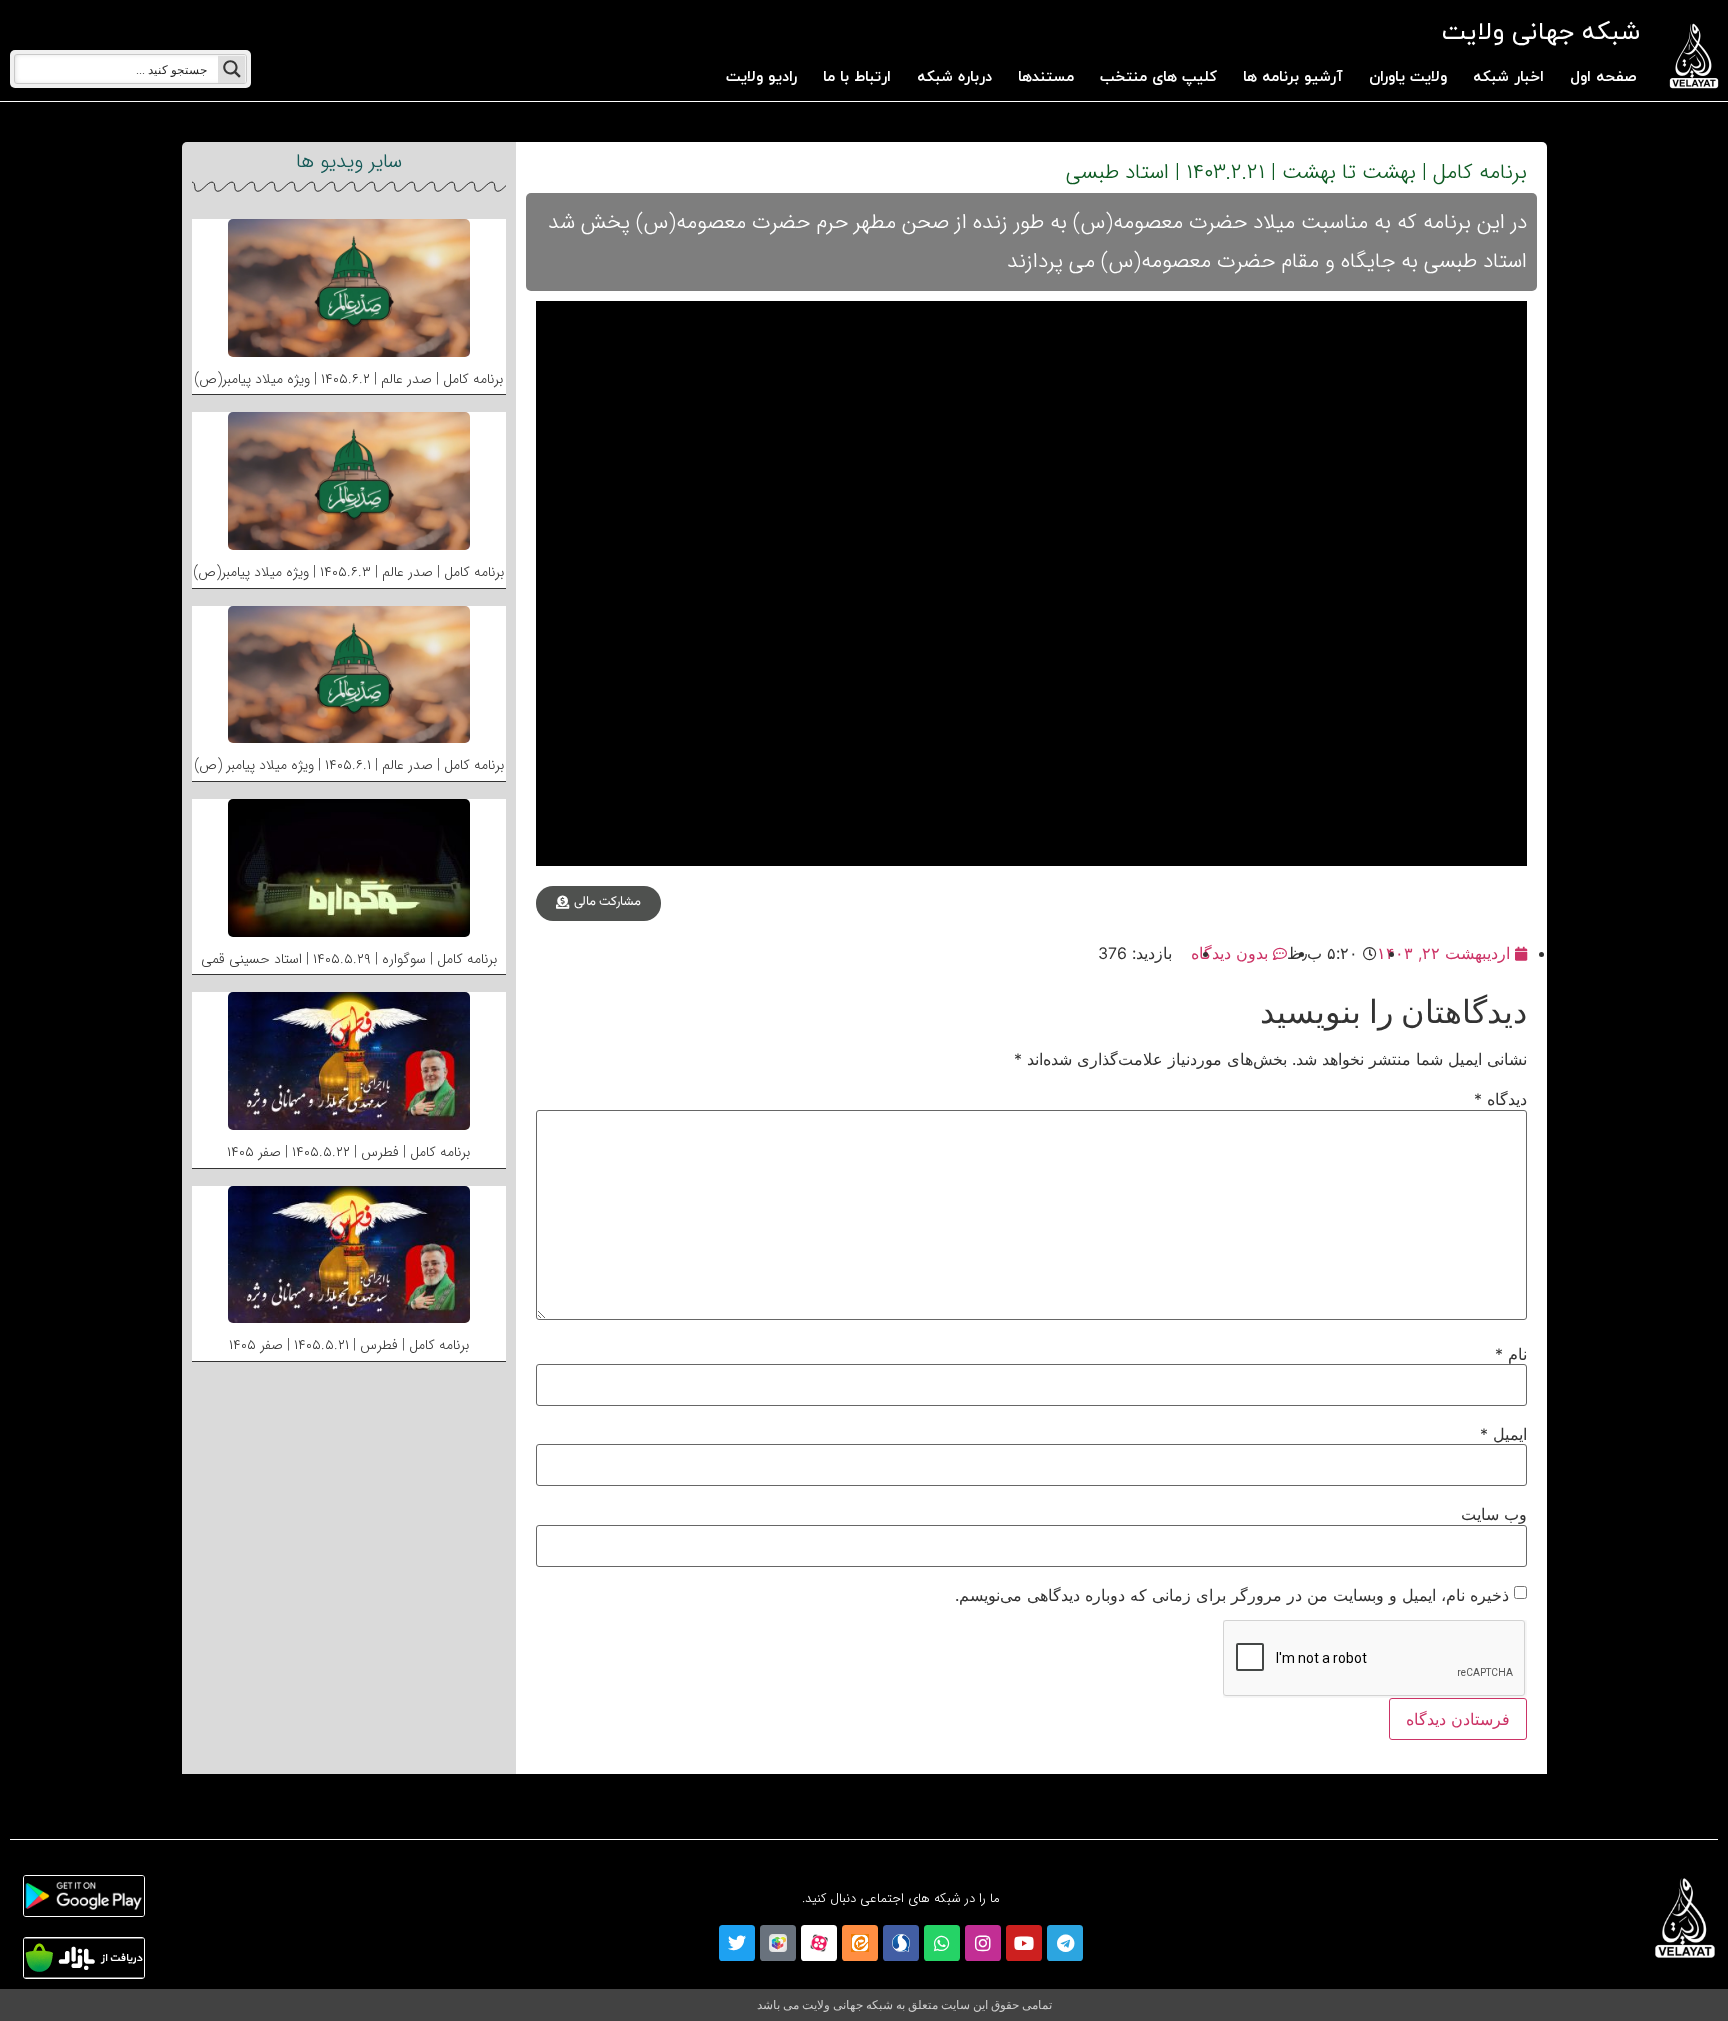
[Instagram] (983, 1943)
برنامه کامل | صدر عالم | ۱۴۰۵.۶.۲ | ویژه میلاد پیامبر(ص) (348, 379)
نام (1511, 1354)
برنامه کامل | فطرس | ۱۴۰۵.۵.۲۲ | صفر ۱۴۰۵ (348, 1152)
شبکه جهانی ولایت (1540, 32)
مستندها (1046, 77)
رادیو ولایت (761, 77)
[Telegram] (1065, 1943)
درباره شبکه (954, 77)
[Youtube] (1024, 1943)
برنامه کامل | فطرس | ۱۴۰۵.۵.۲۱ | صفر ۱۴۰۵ (349, 1345)
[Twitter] (737, 1943)
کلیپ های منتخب (1158, 77)
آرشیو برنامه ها (1293, 77)
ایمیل (1503, 1434)
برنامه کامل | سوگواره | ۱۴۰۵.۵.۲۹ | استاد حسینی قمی (349, 959)
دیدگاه (1500, 1099)
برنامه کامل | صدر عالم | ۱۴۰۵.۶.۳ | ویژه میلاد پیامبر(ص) (348, 572)
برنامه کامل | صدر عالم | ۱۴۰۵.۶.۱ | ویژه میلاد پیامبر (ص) (349, 765)
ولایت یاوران (1408, 77)
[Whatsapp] (942, 1943)
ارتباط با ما (857, 77)
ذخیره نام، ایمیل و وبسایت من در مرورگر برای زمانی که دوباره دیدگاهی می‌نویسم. (1232, 1595)
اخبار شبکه (1508, 77)
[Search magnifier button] (232, 69)
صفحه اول (1603, 77)
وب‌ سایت (1494, 1514)
